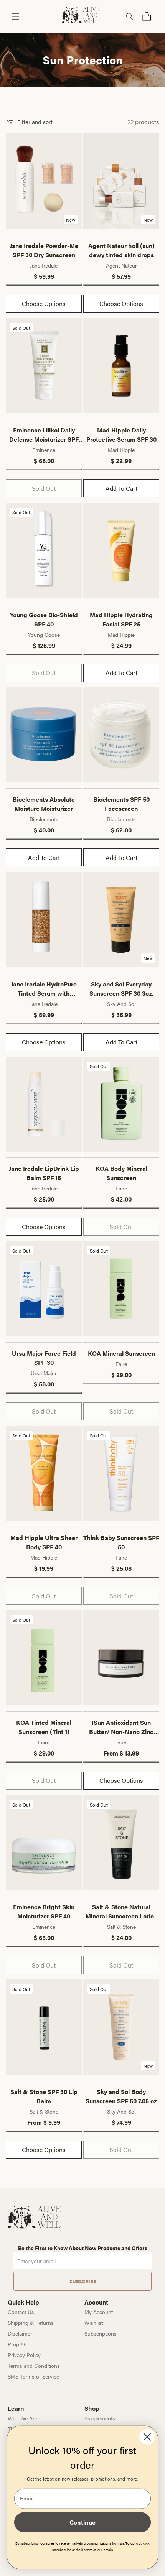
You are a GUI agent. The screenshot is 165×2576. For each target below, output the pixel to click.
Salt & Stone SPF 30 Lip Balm (44, 2096)
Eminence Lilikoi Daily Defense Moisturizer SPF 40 (44, 435)
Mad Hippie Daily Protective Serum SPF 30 (121, 435)
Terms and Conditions (34, 2366)
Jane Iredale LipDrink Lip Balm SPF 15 (44, 1173)
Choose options (44, 303)
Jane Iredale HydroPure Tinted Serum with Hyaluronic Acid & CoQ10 (44, 989)
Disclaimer (20, 2333)
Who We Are (22, 2418)
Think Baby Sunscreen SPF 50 (121, 1542)
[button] (15, 16)
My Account (99, 2312)
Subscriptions (101, 2333)
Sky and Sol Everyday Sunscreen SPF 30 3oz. (121, 989)
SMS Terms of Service (33, 2376)
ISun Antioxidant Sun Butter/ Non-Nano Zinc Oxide (121, 1727)
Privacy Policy (24, 2355)
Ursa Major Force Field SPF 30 (44, 1358)
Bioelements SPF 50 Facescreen (121, 804)
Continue (82, 2522)
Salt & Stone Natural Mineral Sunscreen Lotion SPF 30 (121, 1912)
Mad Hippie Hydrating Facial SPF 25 (121, 619)
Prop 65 (17, 2344)
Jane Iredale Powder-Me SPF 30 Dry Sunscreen (44, 250)
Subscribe (83, 2281)
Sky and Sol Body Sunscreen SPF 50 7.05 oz (121, 2096)
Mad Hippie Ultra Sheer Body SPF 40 (44, 1542)
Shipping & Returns (31, 2323)
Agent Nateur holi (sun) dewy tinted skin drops (121, 250)
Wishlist (94, 2323)
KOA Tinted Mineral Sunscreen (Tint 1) (44, 1727)
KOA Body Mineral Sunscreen (121, 1173)
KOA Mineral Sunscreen (121, 1353)
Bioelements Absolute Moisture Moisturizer (44, 804)
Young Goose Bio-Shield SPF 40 (44, 619)
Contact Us (21, 2312)
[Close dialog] (147, 2437)
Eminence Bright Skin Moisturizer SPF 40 (44, 1911)
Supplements (100, 2418)
